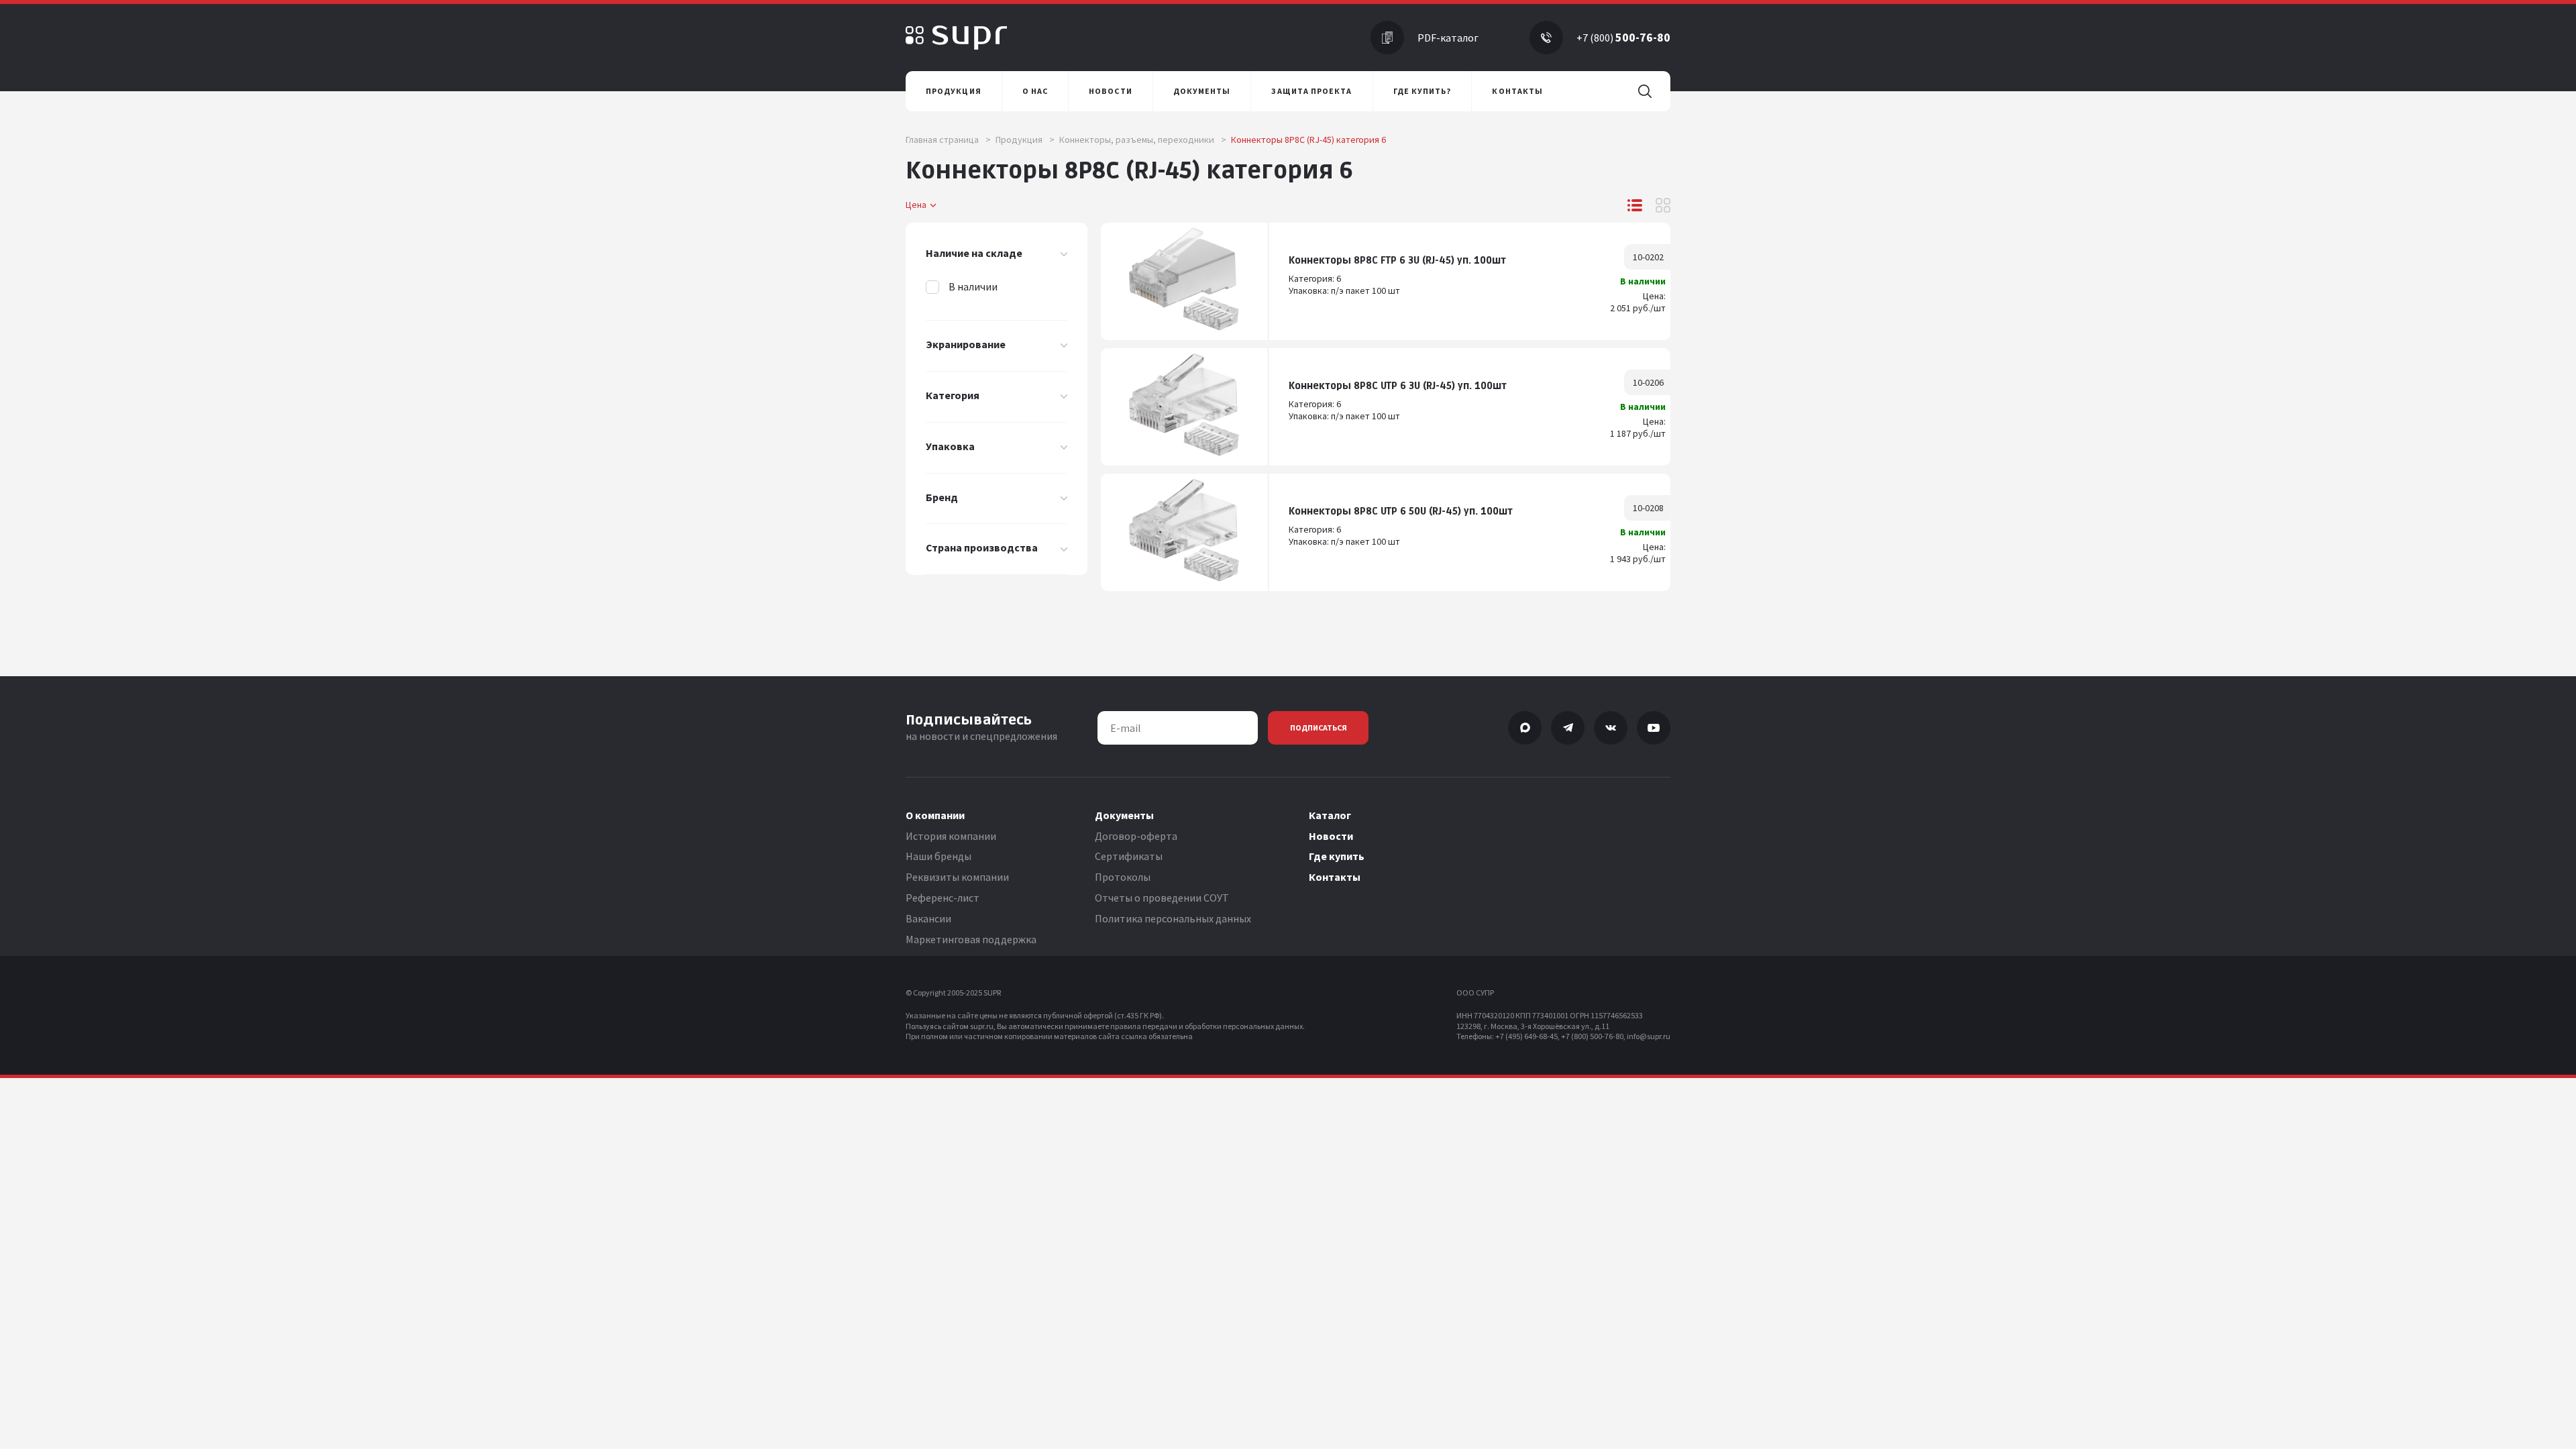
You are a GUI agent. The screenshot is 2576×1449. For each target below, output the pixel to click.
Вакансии (928, 918)
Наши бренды (938, 856)
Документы (1124, 815)
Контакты (1335, 877)
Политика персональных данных (1173, 918)
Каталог (1330, 815)
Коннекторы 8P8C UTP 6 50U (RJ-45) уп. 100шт (1401, 512)
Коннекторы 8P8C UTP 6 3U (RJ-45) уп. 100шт (1398, 386)
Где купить (1337, 856)
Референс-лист (943, 898)
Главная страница (948, 140)
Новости (1331, 836)
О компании (935, 815)
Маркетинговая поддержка (971, 939)
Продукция (1025, 140)
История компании (951, 836)
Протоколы (1123, 877)
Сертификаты (1129, 856)
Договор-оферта (1136, 836)
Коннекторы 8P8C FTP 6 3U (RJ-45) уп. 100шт (1397, 261)
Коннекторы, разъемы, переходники (1143, 140)
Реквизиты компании (957, 877)
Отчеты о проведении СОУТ (1162, 898)
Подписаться (1319, 728)
